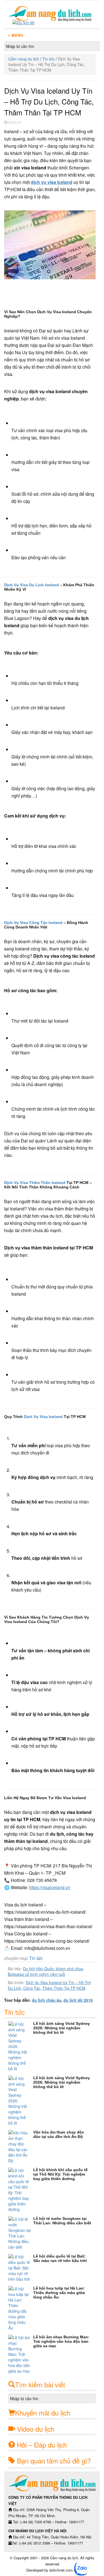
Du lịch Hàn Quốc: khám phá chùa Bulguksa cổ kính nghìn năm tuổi (45, 1971)
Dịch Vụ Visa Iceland (43, 1417)
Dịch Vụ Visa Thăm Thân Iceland (35, 1183)
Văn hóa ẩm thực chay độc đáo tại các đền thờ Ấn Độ (59, 2134)
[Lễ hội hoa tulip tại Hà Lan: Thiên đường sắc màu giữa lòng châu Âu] (21, 2308)
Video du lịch (36, 2429)
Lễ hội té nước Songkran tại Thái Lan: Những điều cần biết (62, 2221)
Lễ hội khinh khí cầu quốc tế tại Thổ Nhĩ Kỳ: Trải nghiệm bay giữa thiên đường (60, 2174)
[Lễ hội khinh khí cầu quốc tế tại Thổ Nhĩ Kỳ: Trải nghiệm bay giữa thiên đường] (21, 2190)
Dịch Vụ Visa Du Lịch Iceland (31, 585)
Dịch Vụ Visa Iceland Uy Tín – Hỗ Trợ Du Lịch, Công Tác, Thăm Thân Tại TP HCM (49, 1985)
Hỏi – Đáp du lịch (42, 2445)
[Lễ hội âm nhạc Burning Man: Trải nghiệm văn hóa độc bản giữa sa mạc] (21, 2354)
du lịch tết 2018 (78, 2000)
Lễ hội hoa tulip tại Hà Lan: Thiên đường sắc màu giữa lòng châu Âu (59, 2293)
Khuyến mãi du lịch (43, 2413)
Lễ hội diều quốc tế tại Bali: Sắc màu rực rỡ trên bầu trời (60, 2258)
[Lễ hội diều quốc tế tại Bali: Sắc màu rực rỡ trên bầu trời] (21, 2268)
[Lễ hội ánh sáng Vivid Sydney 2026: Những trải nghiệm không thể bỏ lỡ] (21, 2046)
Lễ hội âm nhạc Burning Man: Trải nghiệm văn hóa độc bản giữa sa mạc (61, 2341)
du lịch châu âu (47, 2000)
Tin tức (49, 59)
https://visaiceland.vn (50, 1887)
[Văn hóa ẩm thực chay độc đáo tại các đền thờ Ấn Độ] (21, 2147)
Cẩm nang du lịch (24, 59)
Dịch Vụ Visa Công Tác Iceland (33, 923)
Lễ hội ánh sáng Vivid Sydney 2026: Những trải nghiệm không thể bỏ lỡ (62, 2028)
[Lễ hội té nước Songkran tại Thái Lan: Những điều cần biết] (21, 2233)
